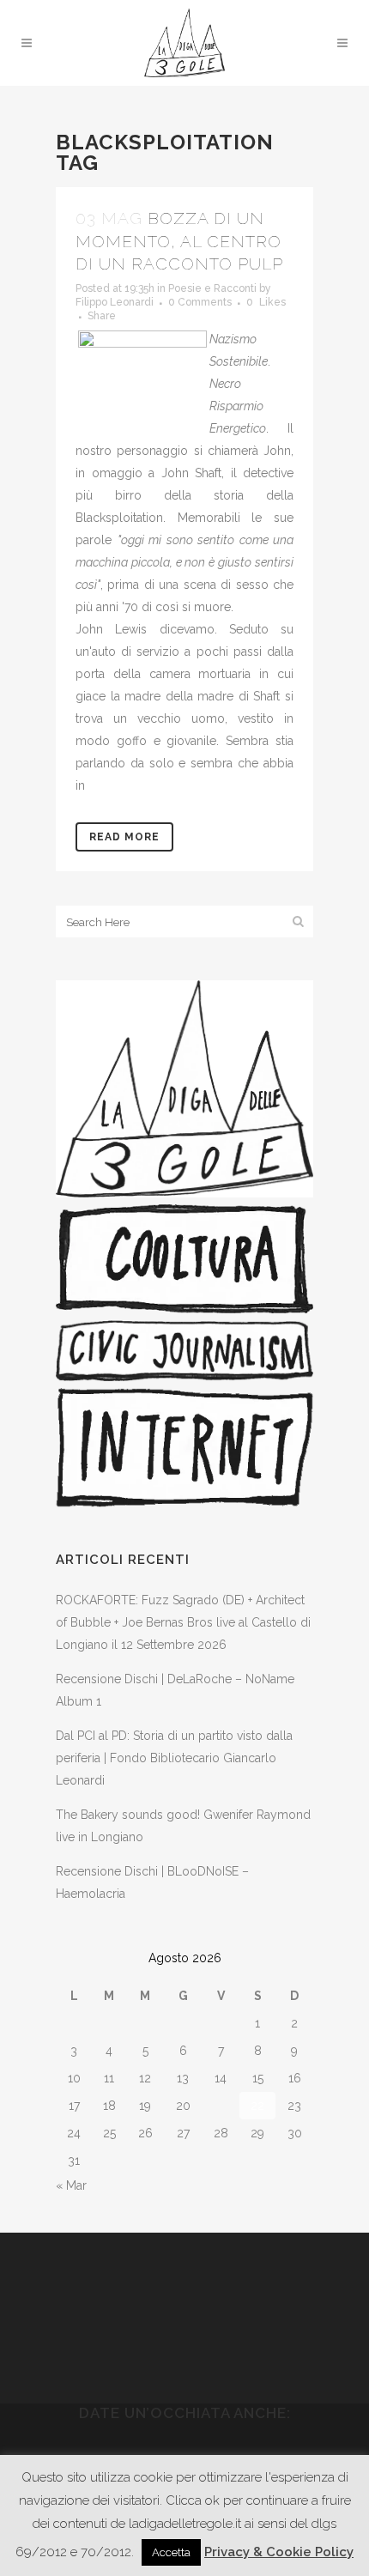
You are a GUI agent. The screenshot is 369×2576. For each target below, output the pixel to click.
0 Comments (200, 302)
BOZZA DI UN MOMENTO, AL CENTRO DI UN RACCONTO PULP (179, 241)
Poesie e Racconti (212, 288)
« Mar (71, 2185)
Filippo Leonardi (115, 302)
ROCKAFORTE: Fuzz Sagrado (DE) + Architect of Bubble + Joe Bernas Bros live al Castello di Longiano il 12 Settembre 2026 (183, 1622)
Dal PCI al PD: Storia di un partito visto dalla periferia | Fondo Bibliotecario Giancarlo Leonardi (174, 1758)
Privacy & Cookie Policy (279, 2552)
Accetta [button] (171, 2552)
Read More (124, 837)
